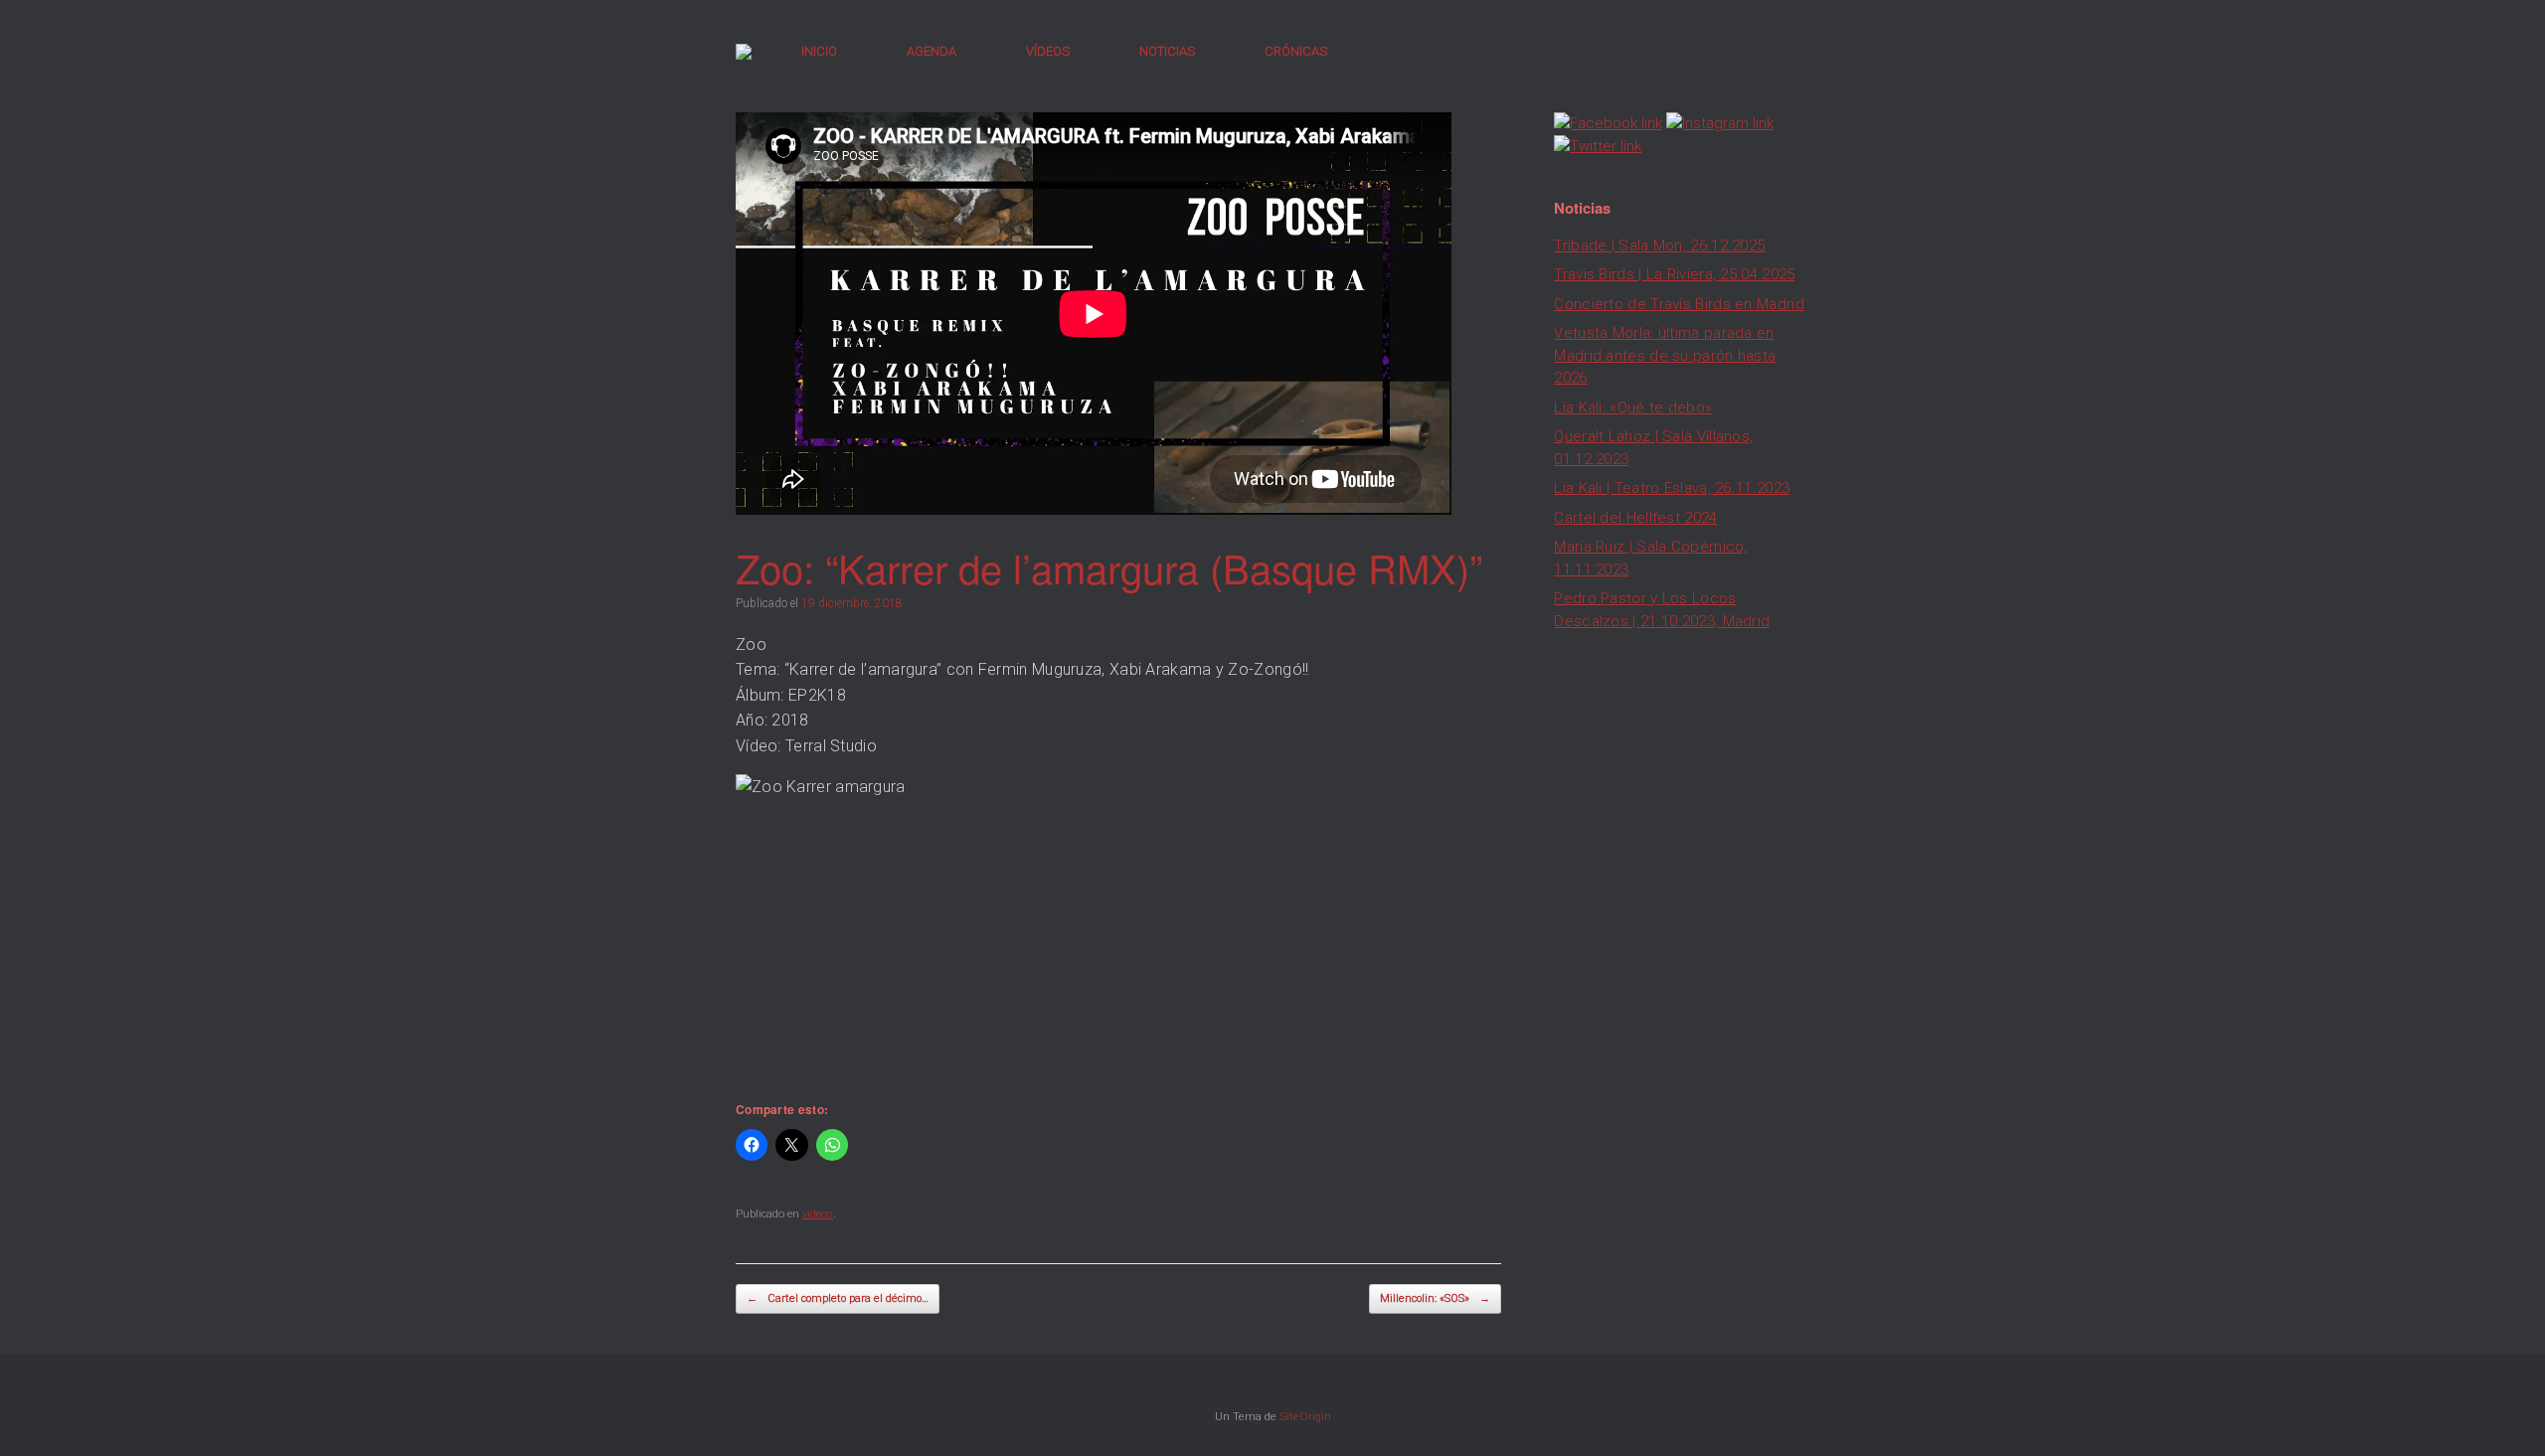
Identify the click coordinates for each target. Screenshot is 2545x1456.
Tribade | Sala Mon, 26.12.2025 (1659, 245)
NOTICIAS (1167, 51)
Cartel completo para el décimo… (838, 1298)
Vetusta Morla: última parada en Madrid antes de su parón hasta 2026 (1665, 355)
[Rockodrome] (744, 52)
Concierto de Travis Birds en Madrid (1679, 304)
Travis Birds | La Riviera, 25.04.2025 (1674, 274)
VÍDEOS (1048, 51)
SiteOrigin (1305, 1416)
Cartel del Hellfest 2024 (1635, 518)
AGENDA (932, 51)
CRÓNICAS (1296, 51)
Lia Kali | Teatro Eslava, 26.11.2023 (1672, 488)
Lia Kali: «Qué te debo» (1633, 407)
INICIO (819, 51)
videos (818, 1214)
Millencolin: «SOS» (1435, 1298)
